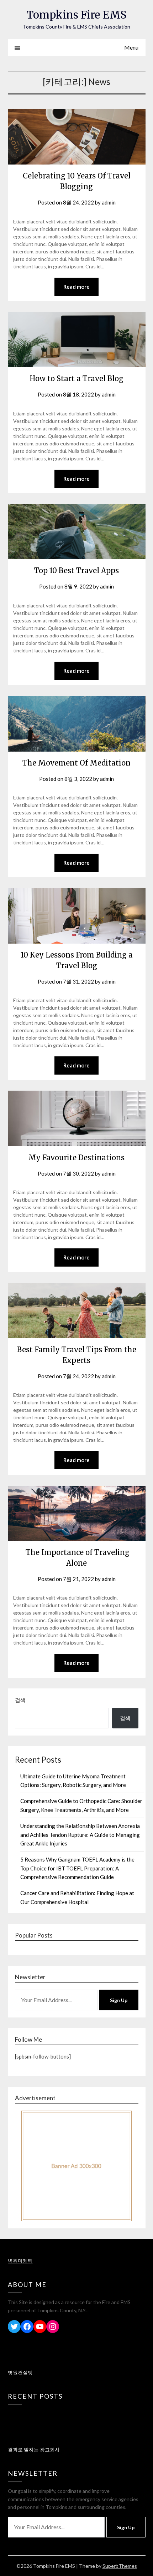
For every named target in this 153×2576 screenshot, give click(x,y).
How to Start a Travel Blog (76, 378)
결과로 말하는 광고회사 (34, 2449)
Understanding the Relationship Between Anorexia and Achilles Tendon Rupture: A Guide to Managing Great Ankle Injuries (80, 1835)
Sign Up (119, 2000)
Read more (76, 287)
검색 (20, 1700)
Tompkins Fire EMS (76, 15)
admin (109, 202)
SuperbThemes (120, 2566)
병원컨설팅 (20, 2372)
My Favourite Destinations (76, 1158)
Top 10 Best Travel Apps (76, 570)
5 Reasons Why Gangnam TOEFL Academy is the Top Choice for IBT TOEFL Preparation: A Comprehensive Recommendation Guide (77, 1868)
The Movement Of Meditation (76, 763)
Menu (131, 47)
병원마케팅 (20, 2261)
